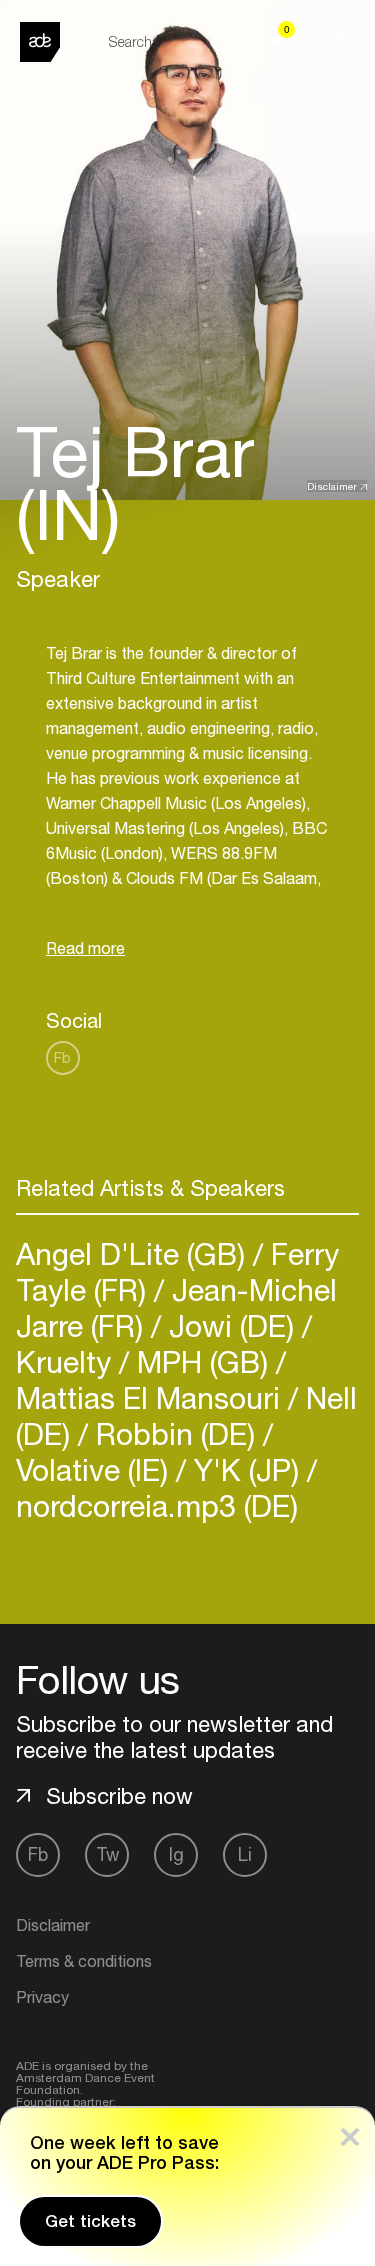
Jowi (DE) (231, 1325)
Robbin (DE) (175, 1433)
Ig (176, 1854)
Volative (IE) (96, 1469)
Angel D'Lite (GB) (134, 1253)
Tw (107, 1854)
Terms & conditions (84, 1961)
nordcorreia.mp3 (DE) (157, 1505)
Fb (62, 1057)
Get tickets (90, 2221)
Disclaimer (332, 486)
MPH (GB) (202, 1361)
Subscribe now (119, 1796)
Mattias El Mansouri (152, 1397)
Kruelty (67, 1361)
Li (245, 1854)
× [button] (350, 2132)
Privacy (42, 1997)
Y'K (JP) (246, 1469)
